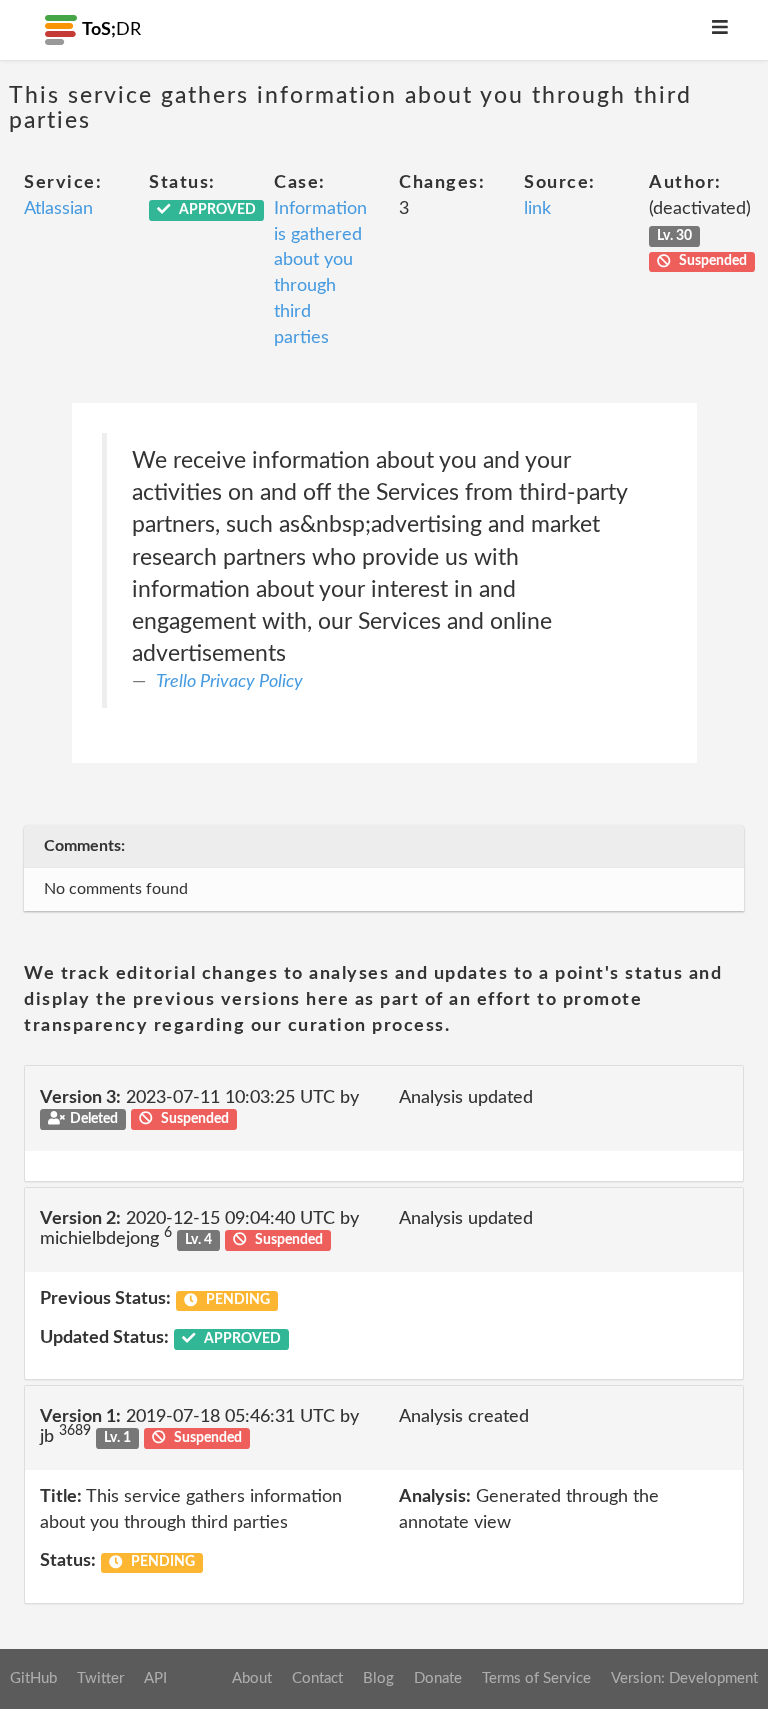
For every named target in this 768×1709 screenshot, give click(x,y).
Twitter (100, 1678)
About (252, 1678)
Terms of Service (536, 1678)
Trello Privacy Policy (229, 682)
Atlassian (58, 209)
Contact (317, 1678)
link (537, 209)
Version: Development (684, 1678)
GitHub (33, 1678)
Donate (438, 1678)
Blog (378, 1678)
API (155, 1678)
